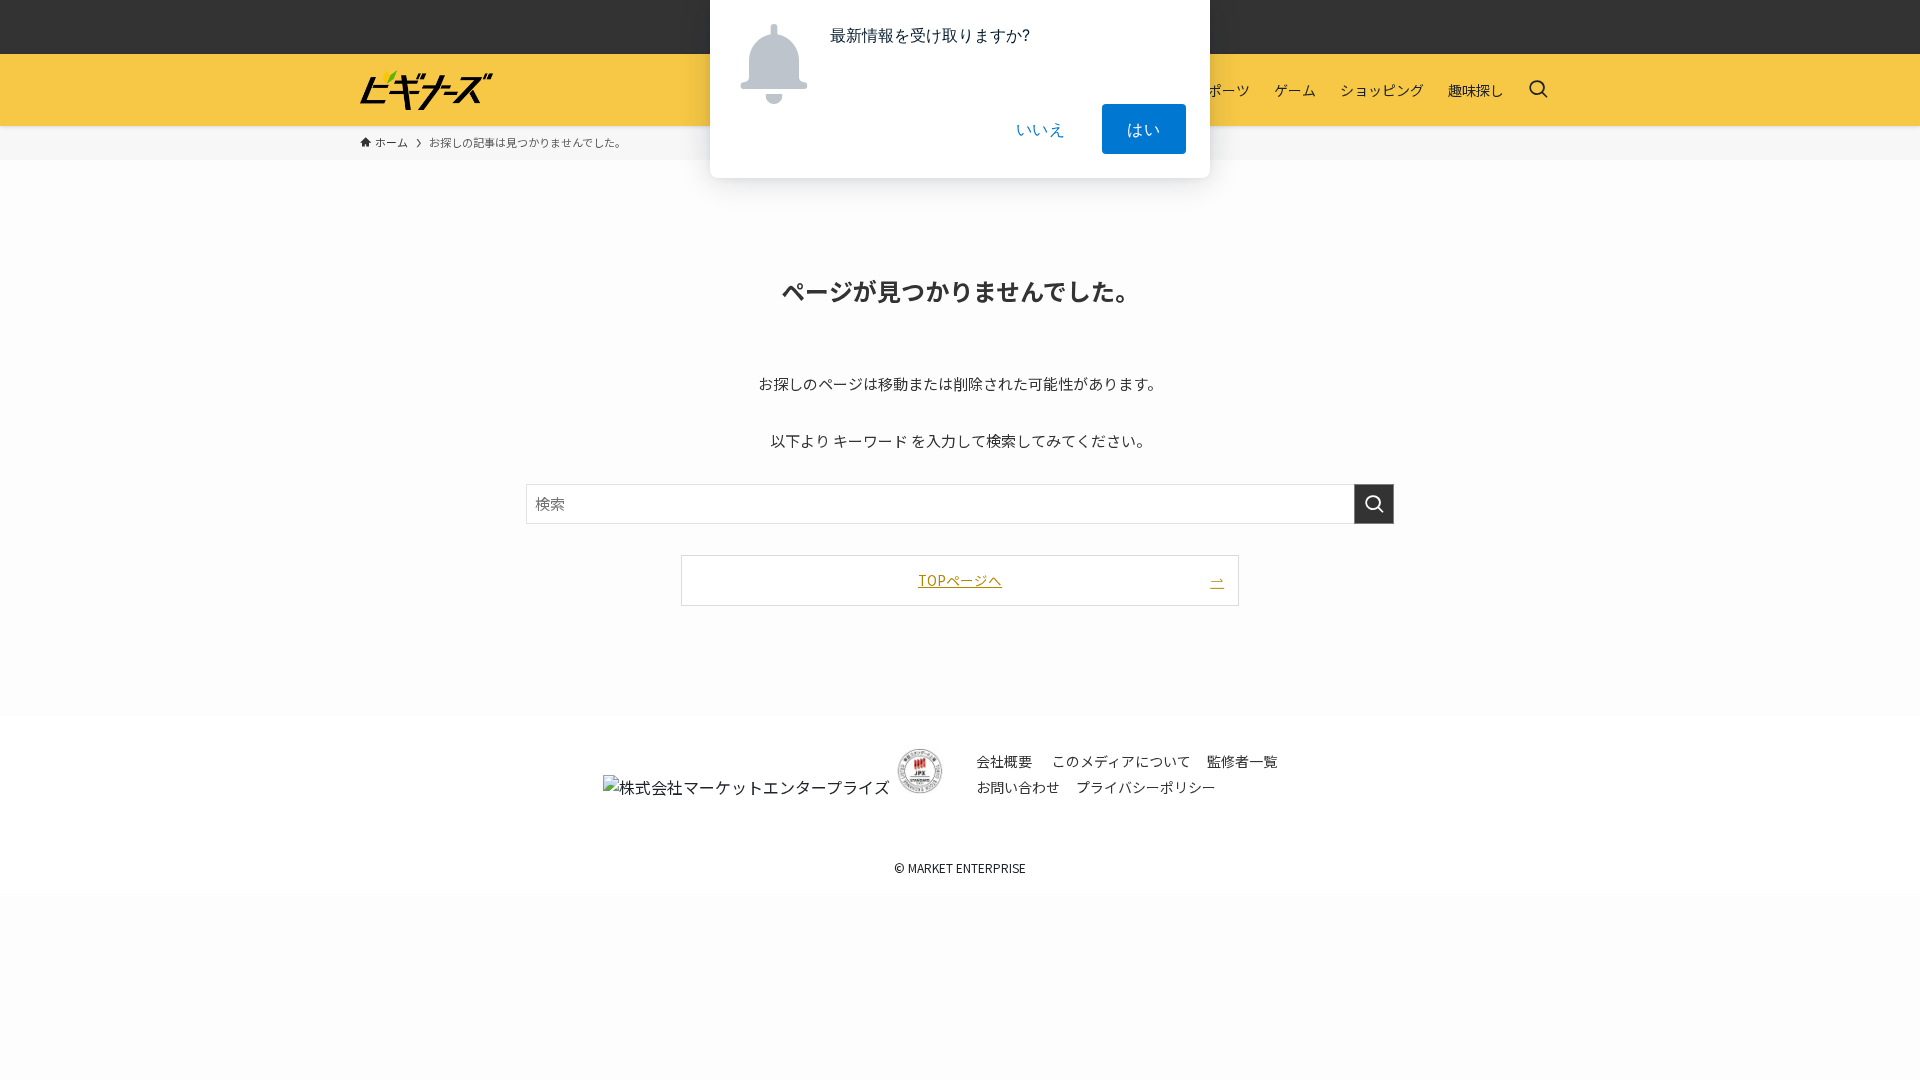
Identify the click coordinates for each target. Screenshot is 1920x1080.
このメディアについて (1121, 761)
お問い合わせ (1018, 787)
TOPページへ (960, 580)
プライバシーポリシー (1146, 787)
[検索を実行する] (1374, 504)
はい (1144, 129)
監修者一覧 (1242, 761)
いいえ (1041, 129)
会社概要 (1004, 761)
